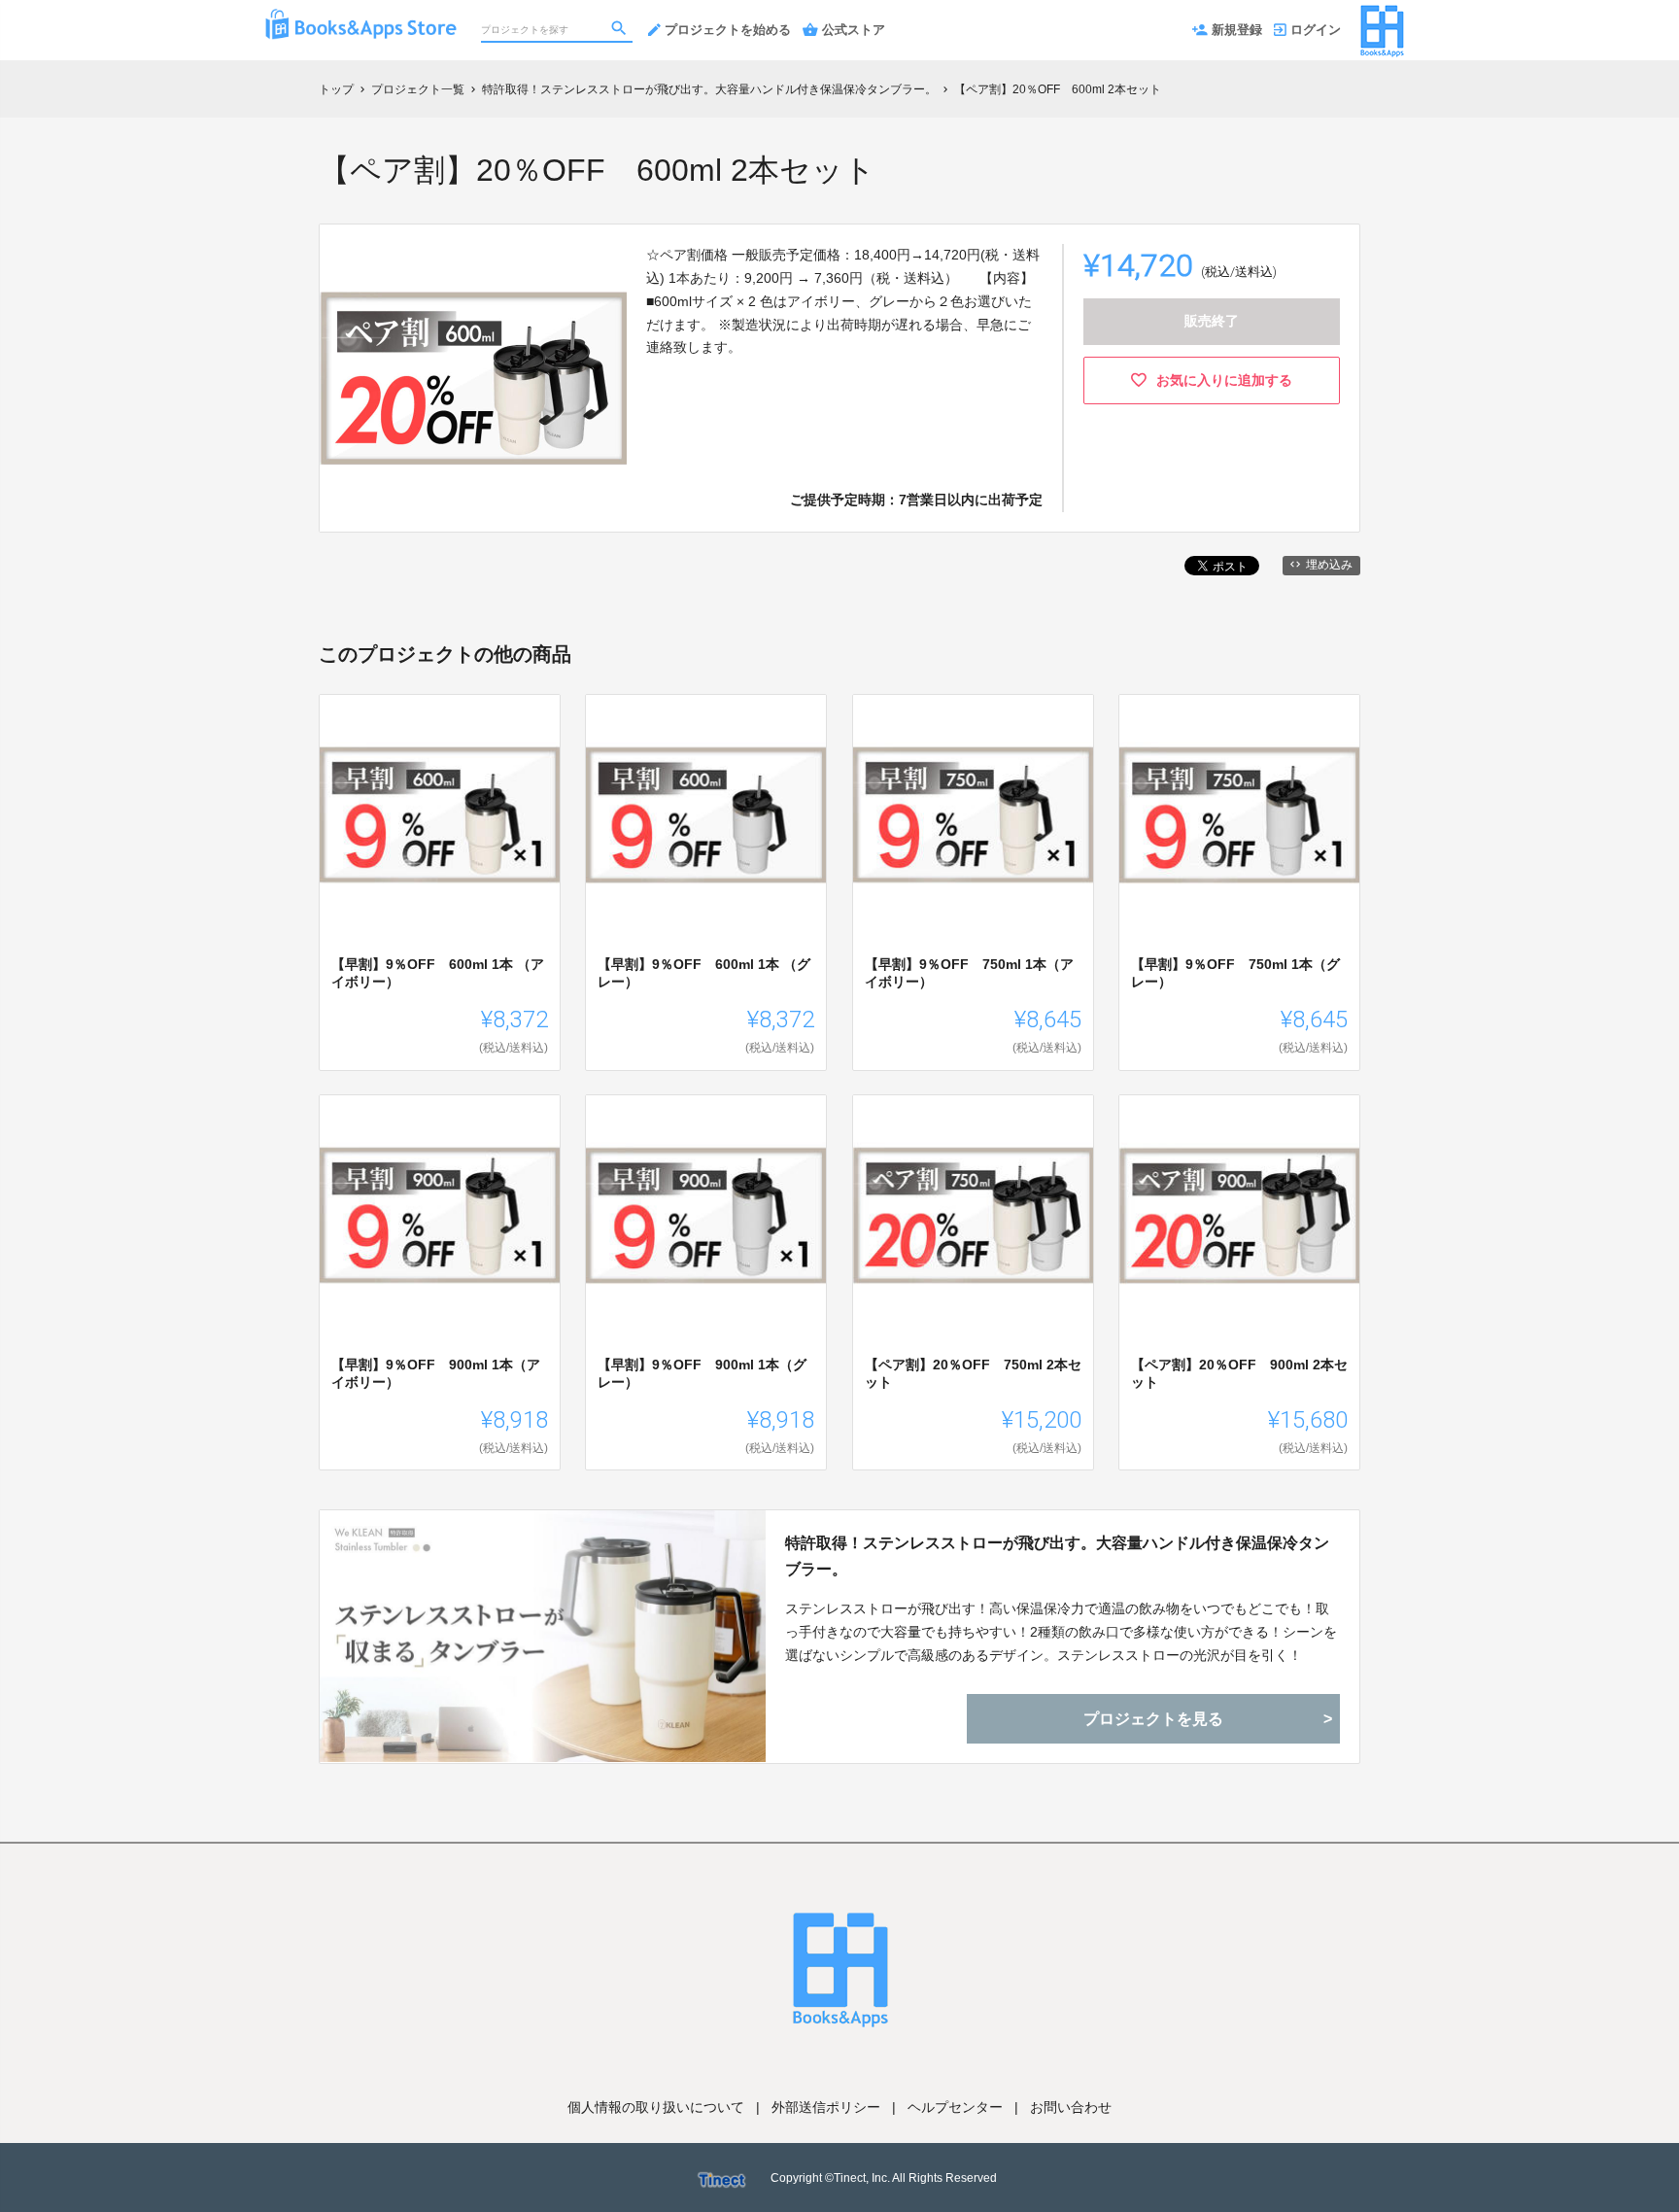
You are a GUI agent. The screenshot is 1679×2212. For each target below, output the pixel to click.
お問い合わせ (1071, 2107)
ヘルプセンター (955, 2107)
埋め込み (1329, 565)
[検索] (621, 30)
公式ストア (854, 30)
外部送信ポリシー (826, 2107)
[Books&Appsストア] (361, 19)
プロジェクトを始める (728, 30)
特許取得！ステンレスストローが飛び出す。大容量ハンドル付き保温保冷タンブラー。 (1057, 1556)
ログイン (1316, 30)
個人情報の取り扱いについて (656, 2107)
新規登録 (1237, 30)
